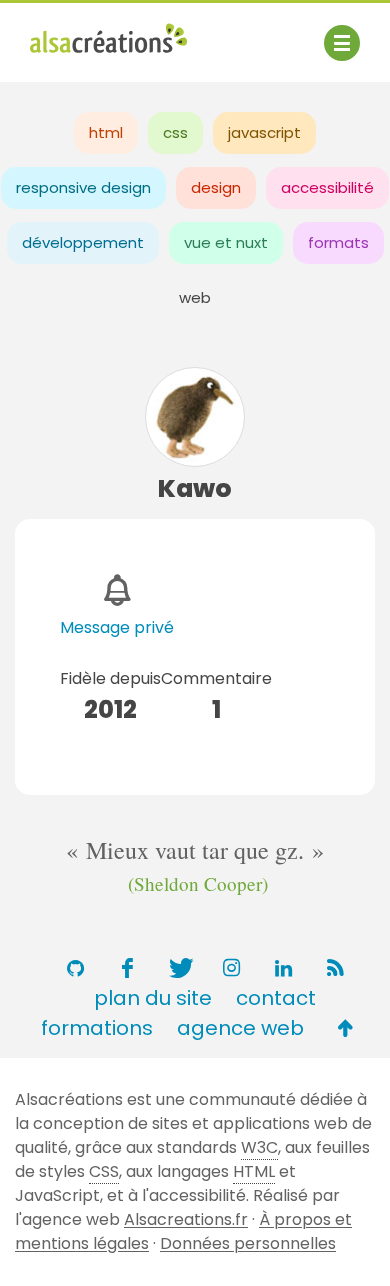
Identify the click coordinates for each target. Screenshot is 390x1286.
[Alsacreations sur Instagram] (231, 968)
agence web (240, 1028)
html (106, 132)
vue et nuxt (226, 242)
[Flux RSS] (335, 968)
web (195, 297)
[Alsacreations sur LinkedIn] (283, 968)
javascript (264, 132)
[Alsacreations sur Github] (75, 968)
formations (97, 1028)
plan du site (153, 998)
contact (276, 998)
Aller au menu (84, 32)
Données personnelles (248, 1243)
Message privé (117, 627)
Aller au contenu (226, 32)
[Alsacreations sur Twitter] (179, 968)
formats (338, 242)
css (175, 132)
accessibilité (327, 187)
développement (83, 242)
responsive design (83, 187)
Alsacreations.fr (186, 1219)
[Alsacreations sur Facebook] (127, 968)
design (216, 187)
